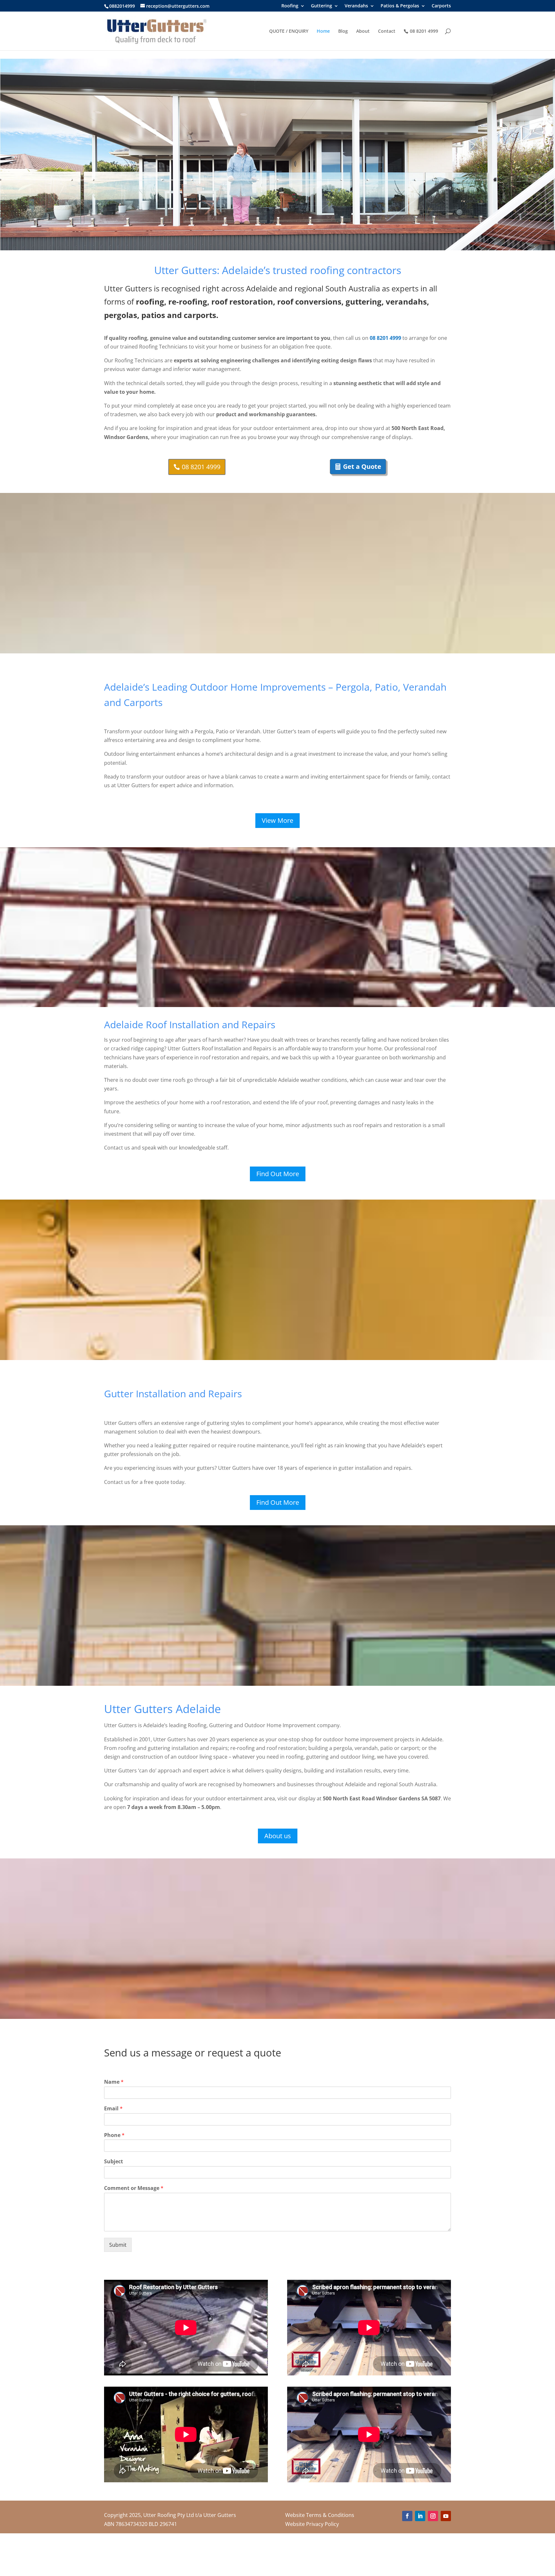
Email (113, 2109)
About (363, 31)
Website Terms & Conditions (320, 2515)
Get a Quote (362, 466)
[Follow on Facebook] (407, 2516)
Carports (441, 6)
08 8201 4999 (424, 31)
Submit (118, 2245)
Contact (387, 31)
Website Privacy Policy (312, 2524)
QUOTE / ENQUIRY (289, 31)
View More (277, 820)
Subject (114, 2162)
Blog (343, 31)
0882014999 (122, 6)
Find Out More (278, 1174)
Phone (114, 2135)
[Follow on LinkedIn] (420, 2516)
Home (323, 31)
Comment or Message (134, 2188)
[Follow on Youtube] (446, 2516)
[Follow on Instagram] (433, 2516)
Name (114, 2082)
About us (278, 1836)
